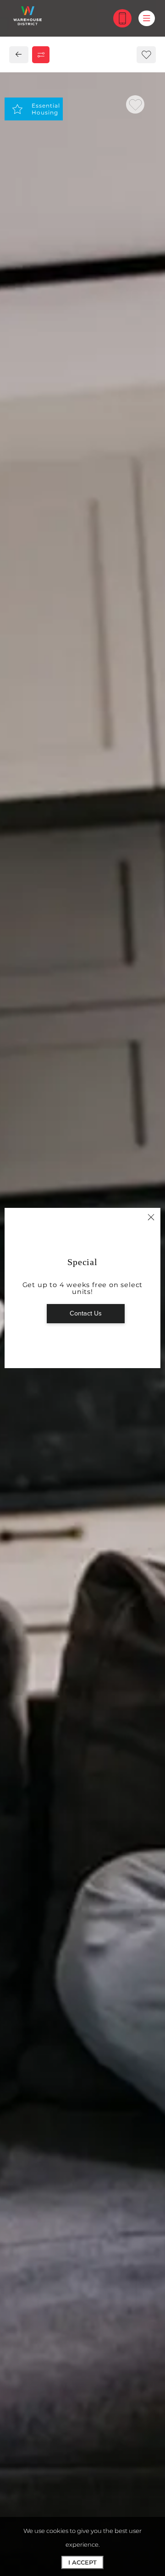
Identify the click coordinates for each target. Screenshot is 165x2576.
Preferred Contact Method (73, 976)
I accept (82, 2562)
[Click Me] (122, 18)
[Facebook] (21, 807)
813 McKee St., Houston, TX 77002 (75, 772)
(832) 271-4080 (44, 789)
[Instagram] (36, 807)
